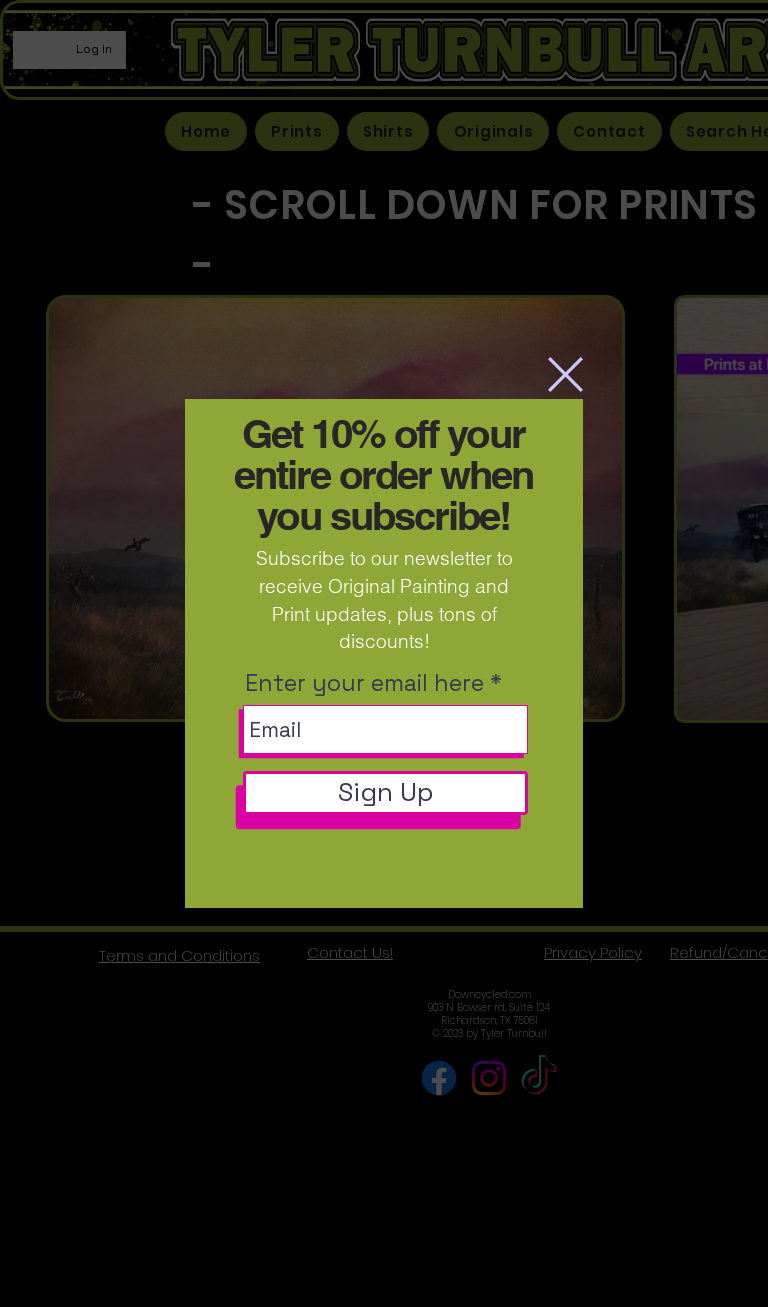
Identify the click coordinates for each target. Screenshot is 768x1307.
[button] (565, 374)
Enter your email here (364, 683)
